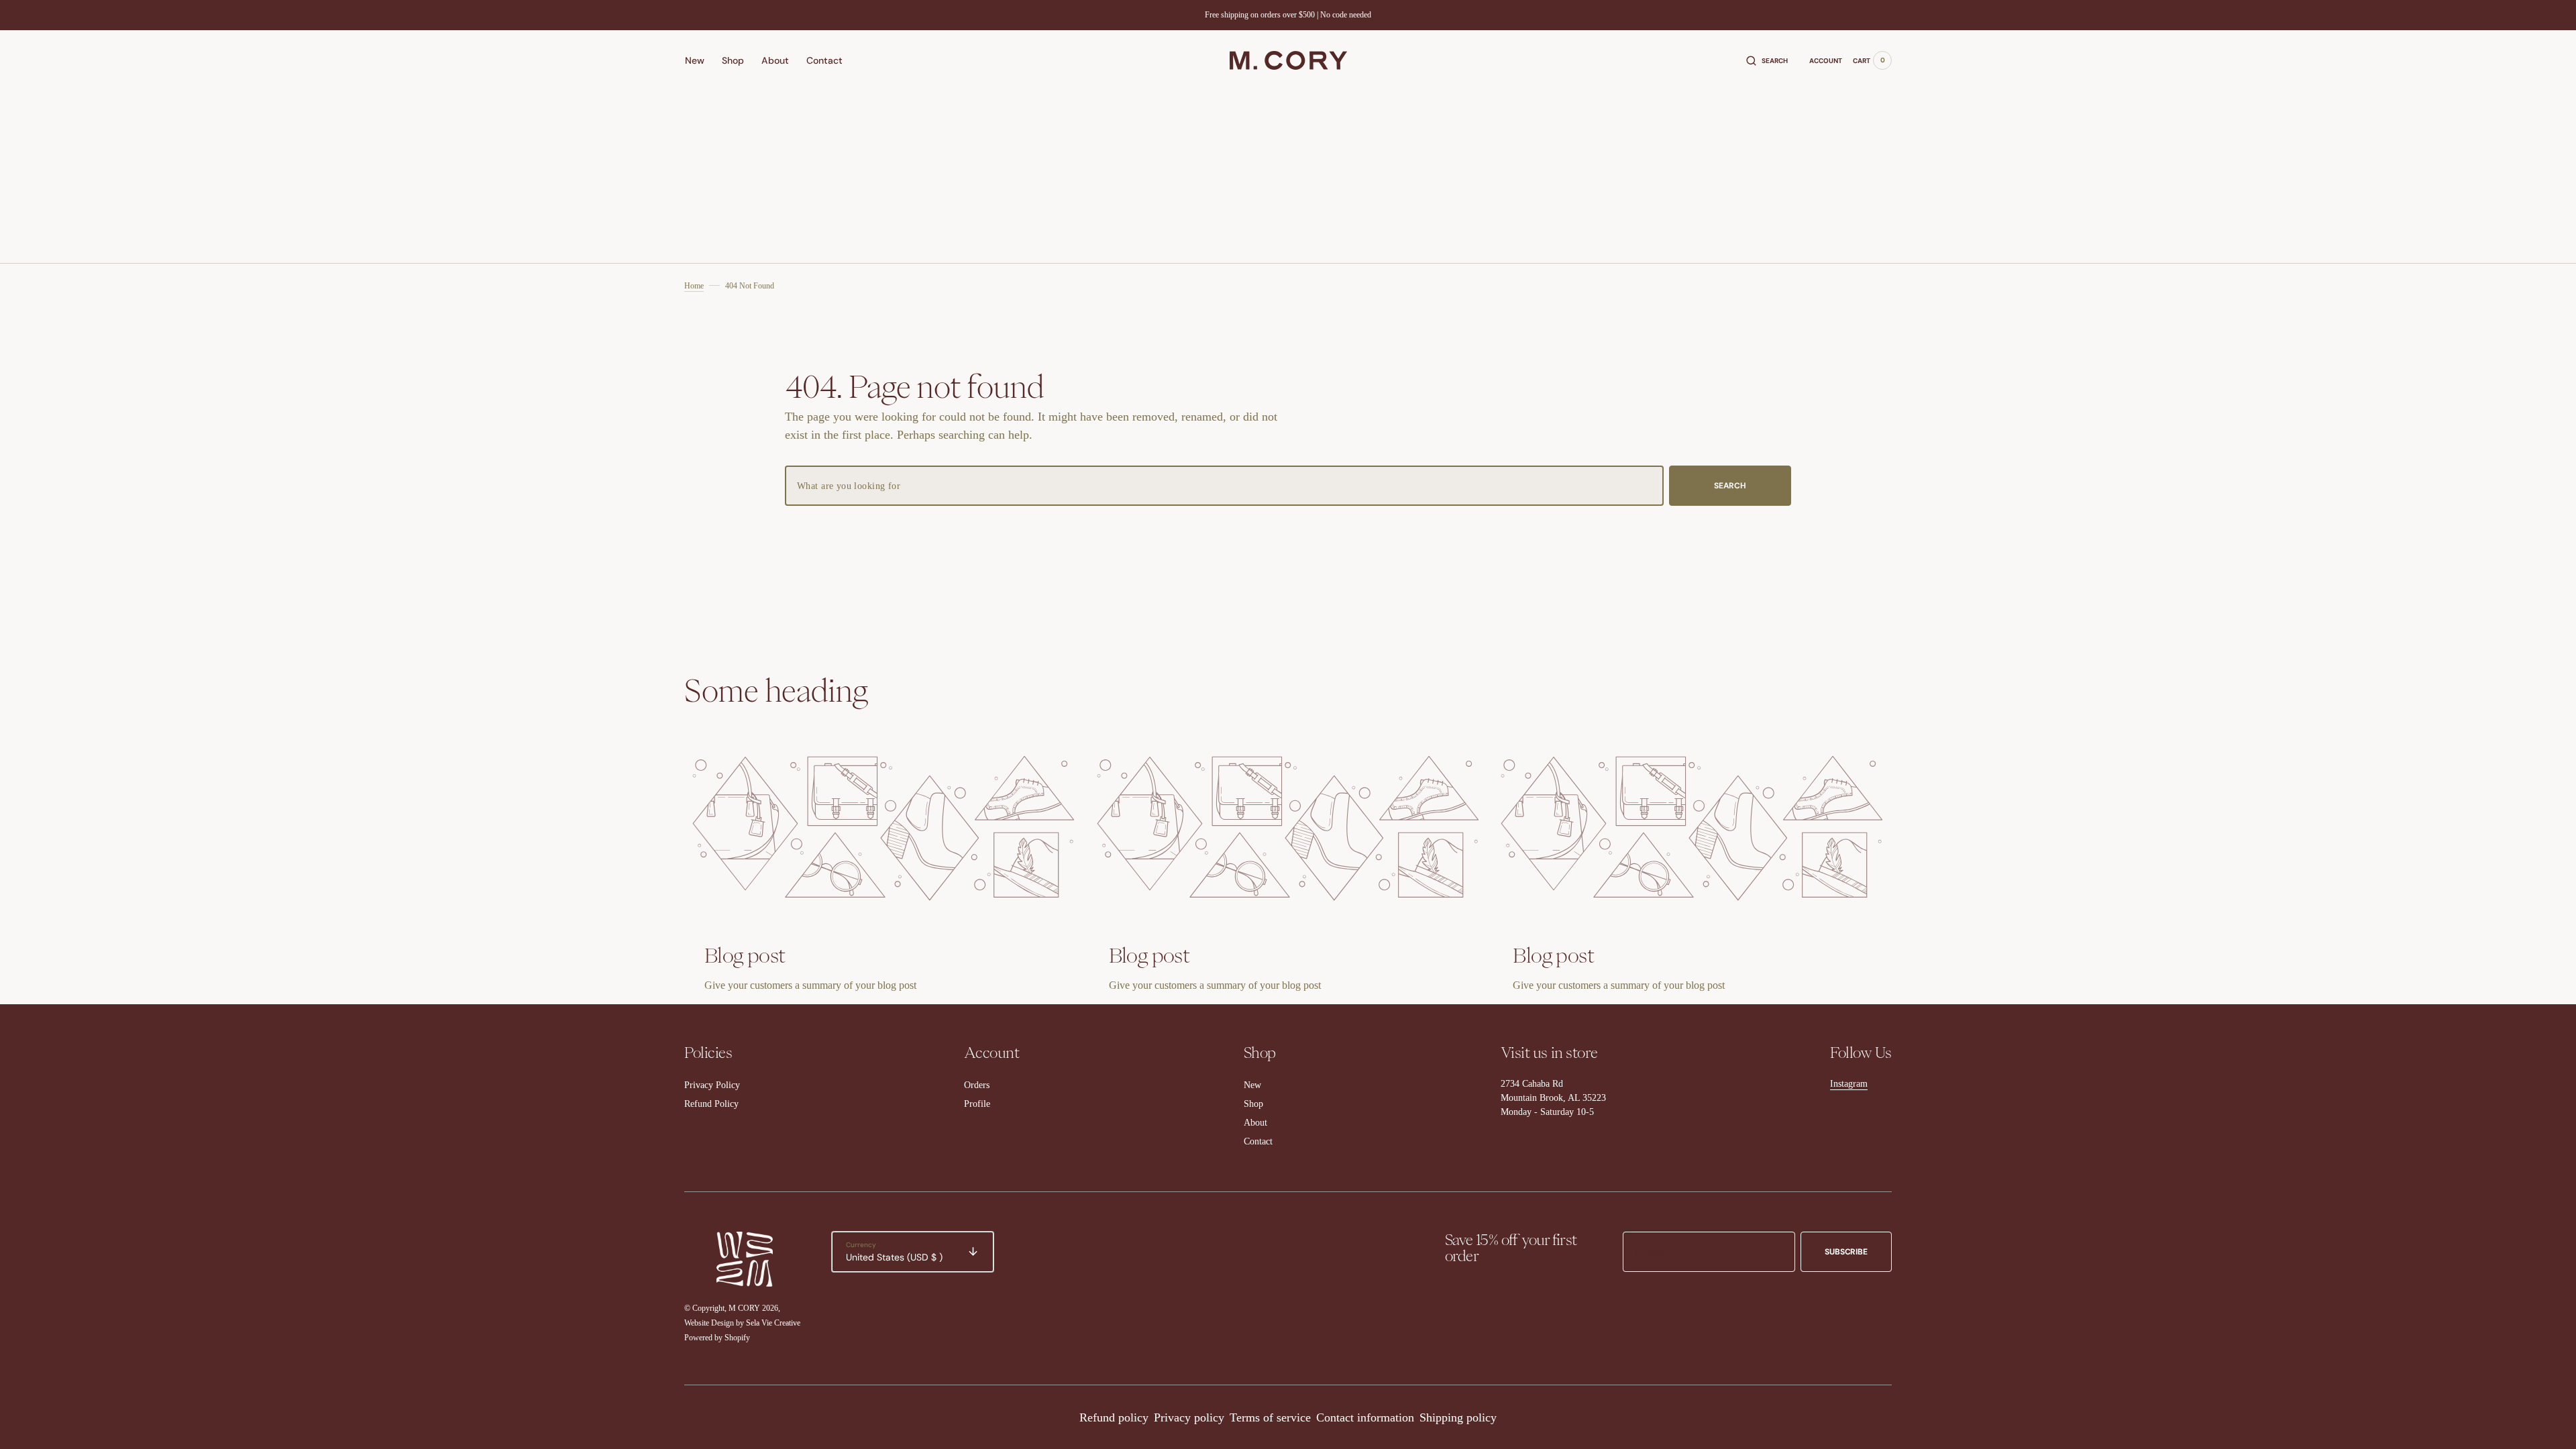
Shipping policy (1458, 1417)
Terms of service (1270, 1417)
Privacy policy (1189, 1417)
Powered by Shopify (717, 1338)
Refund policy (1114, 1417)
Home (694, 286)
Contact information (1365, 1417)
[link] (884, 828)
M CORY (744, 1308)
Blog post (745, 955)
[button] (1767, 60)
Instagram (1849, 1084)
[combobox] (1224, 486)
